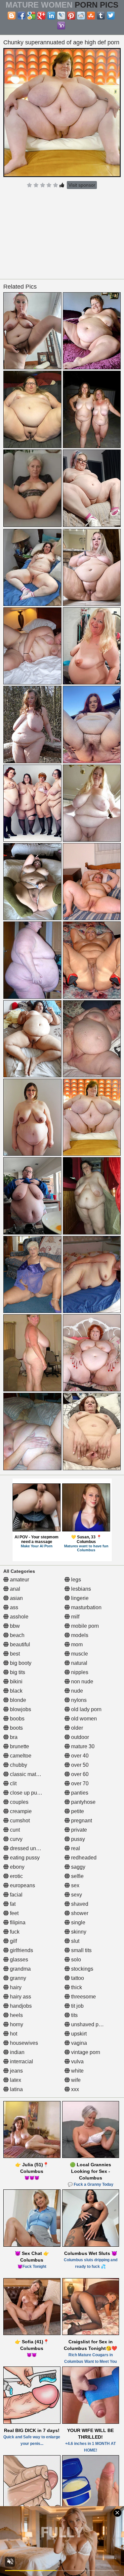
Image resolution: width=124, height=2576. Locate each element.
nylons (78, 1700)
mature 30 (82, 1746)
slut (75, 1941)
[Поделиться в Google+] (41, 16)
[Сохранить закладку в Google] (31, 16)
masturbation (86, 1607)
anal (14, 1589)
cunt (14, 1830)
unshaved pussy (90, 2024)
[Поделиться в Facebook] (21, 16)
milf (75, 1617)
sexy (76, 1895)
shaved (79, 1904)
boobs (17, 1719)
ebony (17, 1867)
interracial (21, 2061)
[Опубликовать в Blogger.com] (12, 16)
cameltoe (20, 1756)
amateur (19, 1580)
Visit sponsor (82, 185)
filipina (17, 1922)
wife (75, 2080)
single (78, 1922)
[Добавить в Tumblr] (101, 16)
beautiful (19, 1644)
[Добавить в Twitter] (111, 16)
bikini (16, 1682)
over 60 (79, 1774)
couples (19, 1802)
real (75, 1848)
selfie (77, 1876)
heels (16, 2015)
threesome (83, 1997)
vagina (78, 2043)
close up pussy (27, 1793)
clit (13, 1783)
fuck (14, 1932)
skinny (78, 1932)
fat (12, 1904)
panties (79, 1793)
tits (74, 2015)
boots (16, 1728)
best (14, 1654)
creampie (20, 1811)
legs (75, 1580)
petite (77, 1811)
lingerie (79, 1598)
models (79, 1635)
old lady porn (86, 1709)
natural (79, 1663)
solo (75, 1960)
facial (16, 1895)
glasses (18, 1960)
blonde (17, 1700)
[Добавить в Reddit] (81, 16)
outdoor (79, 1737)
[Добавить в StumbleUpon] (91, 16)
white (77, 2071)
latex (15, 2080)
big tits (17, 1672)
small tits (81, 1950)
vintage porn (85, 2052)
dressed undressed (32, 1848)
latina (16, 2089)
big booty (20, 1663)
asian (16, 1598)
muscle (79, 1654)
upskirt (78, 2034)
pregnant (81, 1821)
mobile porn (84, 1626)
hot (13, 2034)
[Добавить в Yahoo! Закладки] (61, 25)
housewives (23, 2043)
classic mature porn (32, 1774)
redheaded (83, 1858)
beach (17, 1635)
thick (76, 1987)
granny (17, 1978)
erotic (16, 1876)
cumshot (19, 1821)
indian (17, 2052)
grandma (20, 1969)
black (16, 1691)
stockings (82, 1969)
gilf (13, 1941)
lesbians (80, 1589)
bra (13, 1737)
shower (79, 1913)
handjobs (20, 2006)
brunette (19, 1746)
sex (75, 1885)
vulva (77, 2061)
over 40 (79, 1756)
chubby (18, 1765)
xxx (74, 2089)
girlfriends (21, 1950)
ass (13, 1607)
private (78, 1830)
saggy (78, 1867)
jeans (16, 2071)
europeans (22, 1885)
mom (76, 1644)
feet (14, 1913)
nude (76, 1691)
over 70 (79, 1783)
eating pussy (24, 1858)
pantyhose (83, 1802)
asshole (19, 1617)
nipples (79, 1672)
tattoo (77, 1978)
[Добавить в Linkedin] (51, 16)
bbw (14, 1626)
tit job (77, 2006)
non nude (82, 1682)
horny (16, 2024)
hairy (15, 1987)
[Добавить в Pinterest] (71, 16)
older (76, 1728)
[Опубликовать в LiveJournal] (61, 16)
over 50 (79, 1765)
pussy (77, 1839)
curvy (16, 1839)
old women (83, 1719)
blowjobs (20, 1709)
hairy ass (20, 1997)
